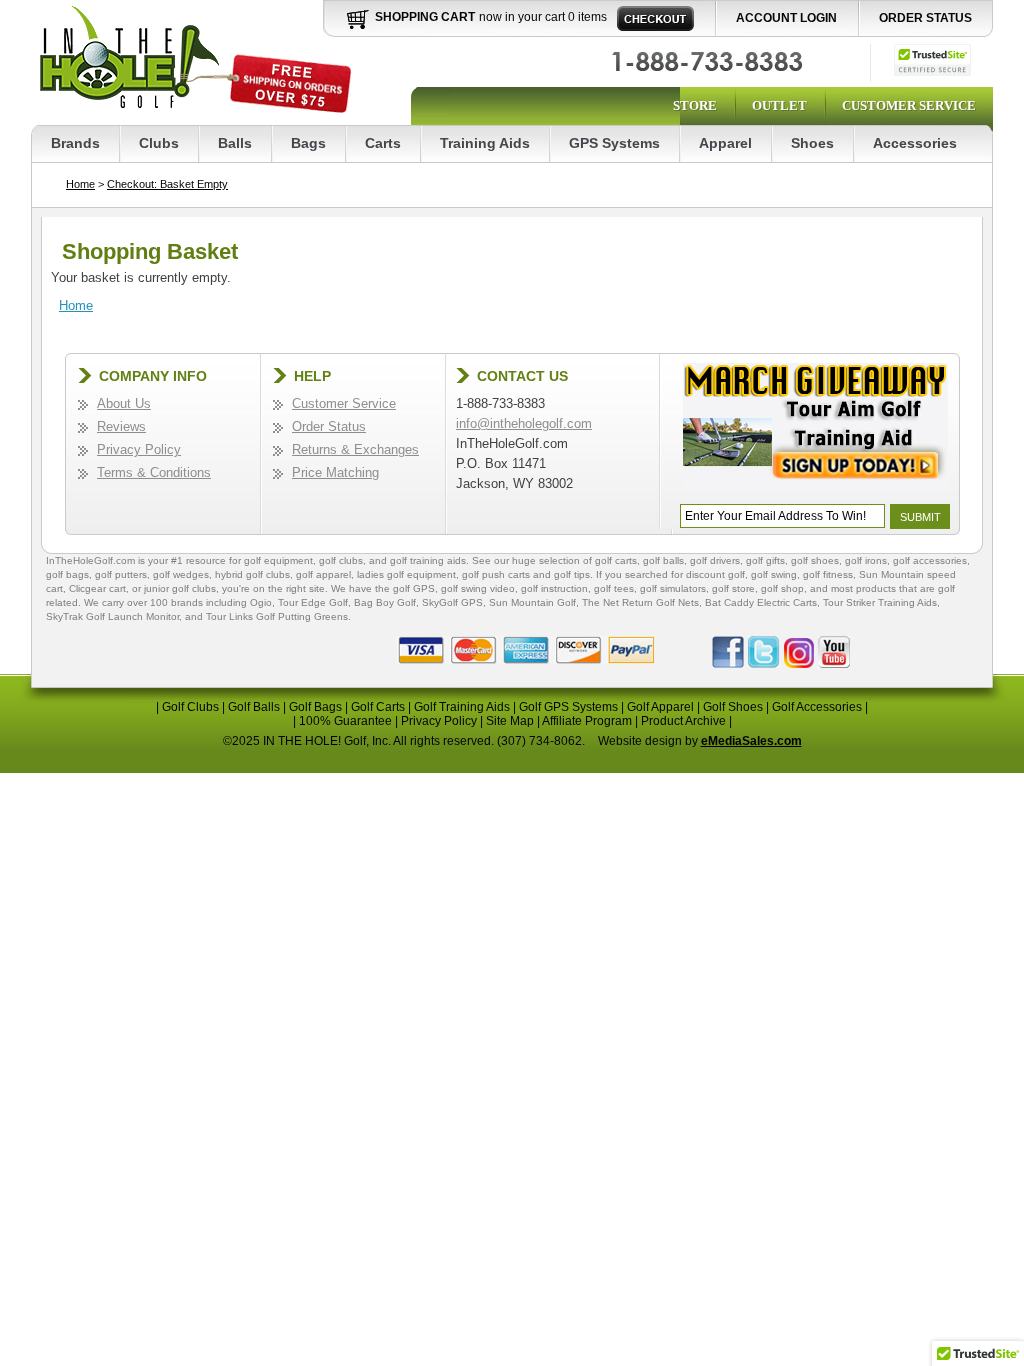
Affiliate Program (587, 721)
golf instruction (554, 588)
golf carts (616, 560)
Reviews (121, 426)
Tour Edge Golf (313, 602)
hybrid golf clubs (252, 574)
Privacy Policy (139, 449)
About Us (124, 403)
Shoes (812, 143)
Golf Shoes (733, 707)
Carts (383, 143)
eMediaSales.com (751, 741)
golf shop (782, 588)
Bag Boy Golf (385, 602)
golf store (733, 588)
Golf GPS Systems (568, 707)
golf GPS (414, 588)
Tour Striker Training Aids (880, 602)
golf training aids (428, 560)
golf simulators (673, 588)
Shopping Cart (425, 17)
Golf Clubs (190, 707)
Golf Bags (315, 707)
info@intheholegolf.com (524, 423)
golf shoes (815, 560)
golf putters (121, 574)
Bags (308, 143)
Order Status (925, 18)
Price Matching (335, 472)
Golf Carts (378, 707)
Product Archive (683, 721)
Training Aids (485, 143)
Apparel (725, 143)
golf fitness (828, 574)
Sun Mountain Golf (532, 602)
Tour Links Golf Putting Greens (277, 616)
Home (80, 184)
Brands (75, 143)
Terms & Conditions (154, 472)
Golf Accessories (817, 707)
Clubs (159, 143)
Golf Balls (254, 707)
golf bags (67, 574)
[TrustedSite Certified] (932, 60)
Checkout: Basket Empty (167, 184)
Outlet (779, 105)
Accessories (915, 143)
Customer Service (909, 105)
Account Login (786, 18)
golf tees (614, 588)
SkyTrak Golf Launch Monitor (112, 616)
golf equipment (278, 560)
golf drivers (715, 560)
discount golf (715, 574)
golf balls (663, 560)
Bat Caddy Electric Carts (761, 602)
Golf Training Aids (462, 707)
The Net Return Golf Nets (640, 602)
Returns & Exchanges (355, 449)
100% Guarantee (345, 721)
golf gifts (765, 560)
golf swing (774, 574)
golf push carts (496, 574)
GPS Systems (614, 143)
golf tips (572, 574)
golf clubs (341, 560)
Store (695, 105)
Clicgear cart (97, 588)
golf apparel (323, 574)
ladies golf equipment (406, 574)
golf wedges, (184, 574)
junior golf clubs (180, 588)
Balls (235, 143)
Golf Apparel (660, 707)
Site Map (510, 721)
